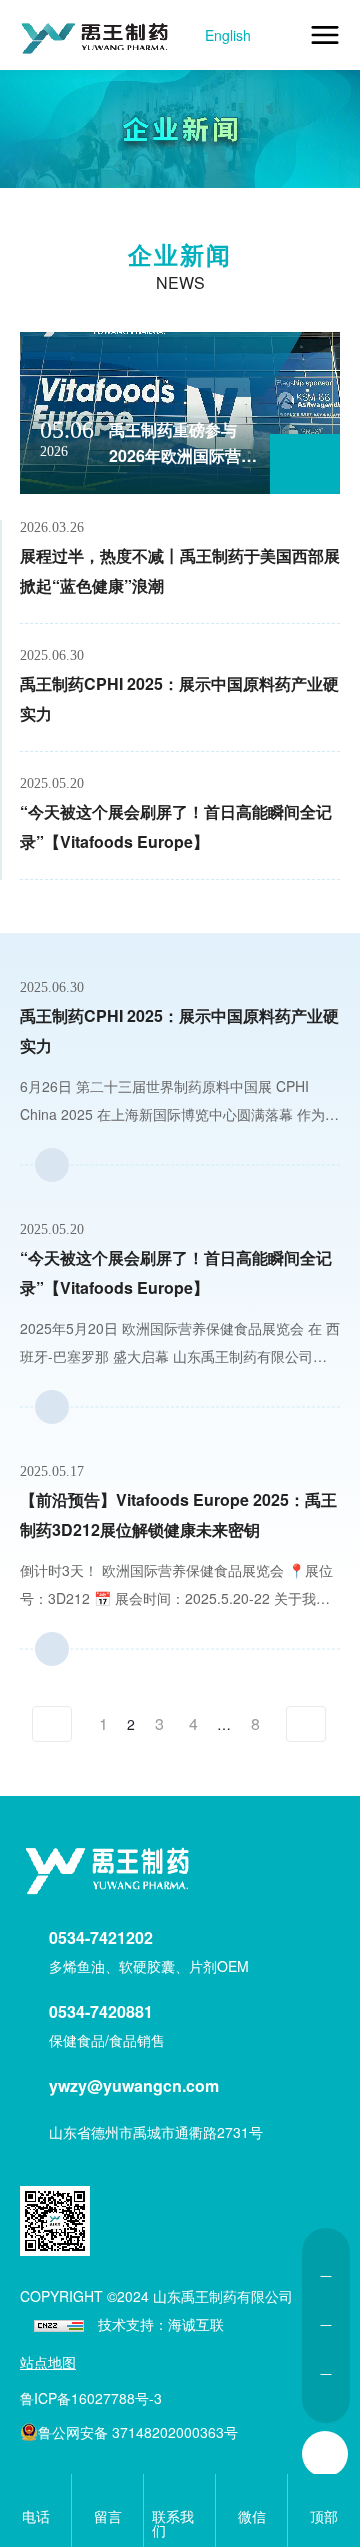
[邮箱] (326, 2350)
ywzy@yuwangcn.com (134, 2085)
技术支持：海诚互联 (161, 2324)
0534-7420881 (101, 2011)
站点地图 (48, 2362)
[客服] (326, 2252)
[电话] (326, 2301)
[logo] (110, 1873)
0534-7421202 (101, 1937)
